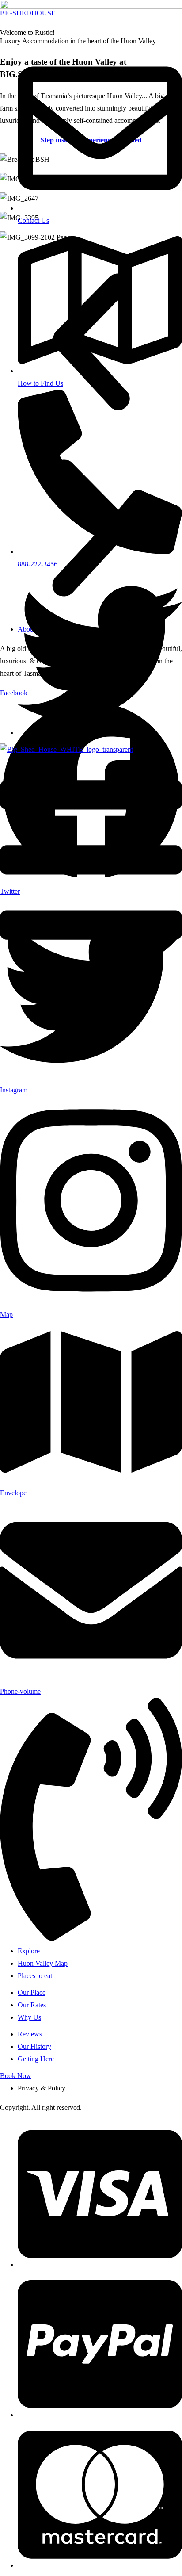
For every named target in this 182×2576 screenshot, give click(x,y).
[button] (91, 862)
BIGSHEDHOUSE (28, 13)
